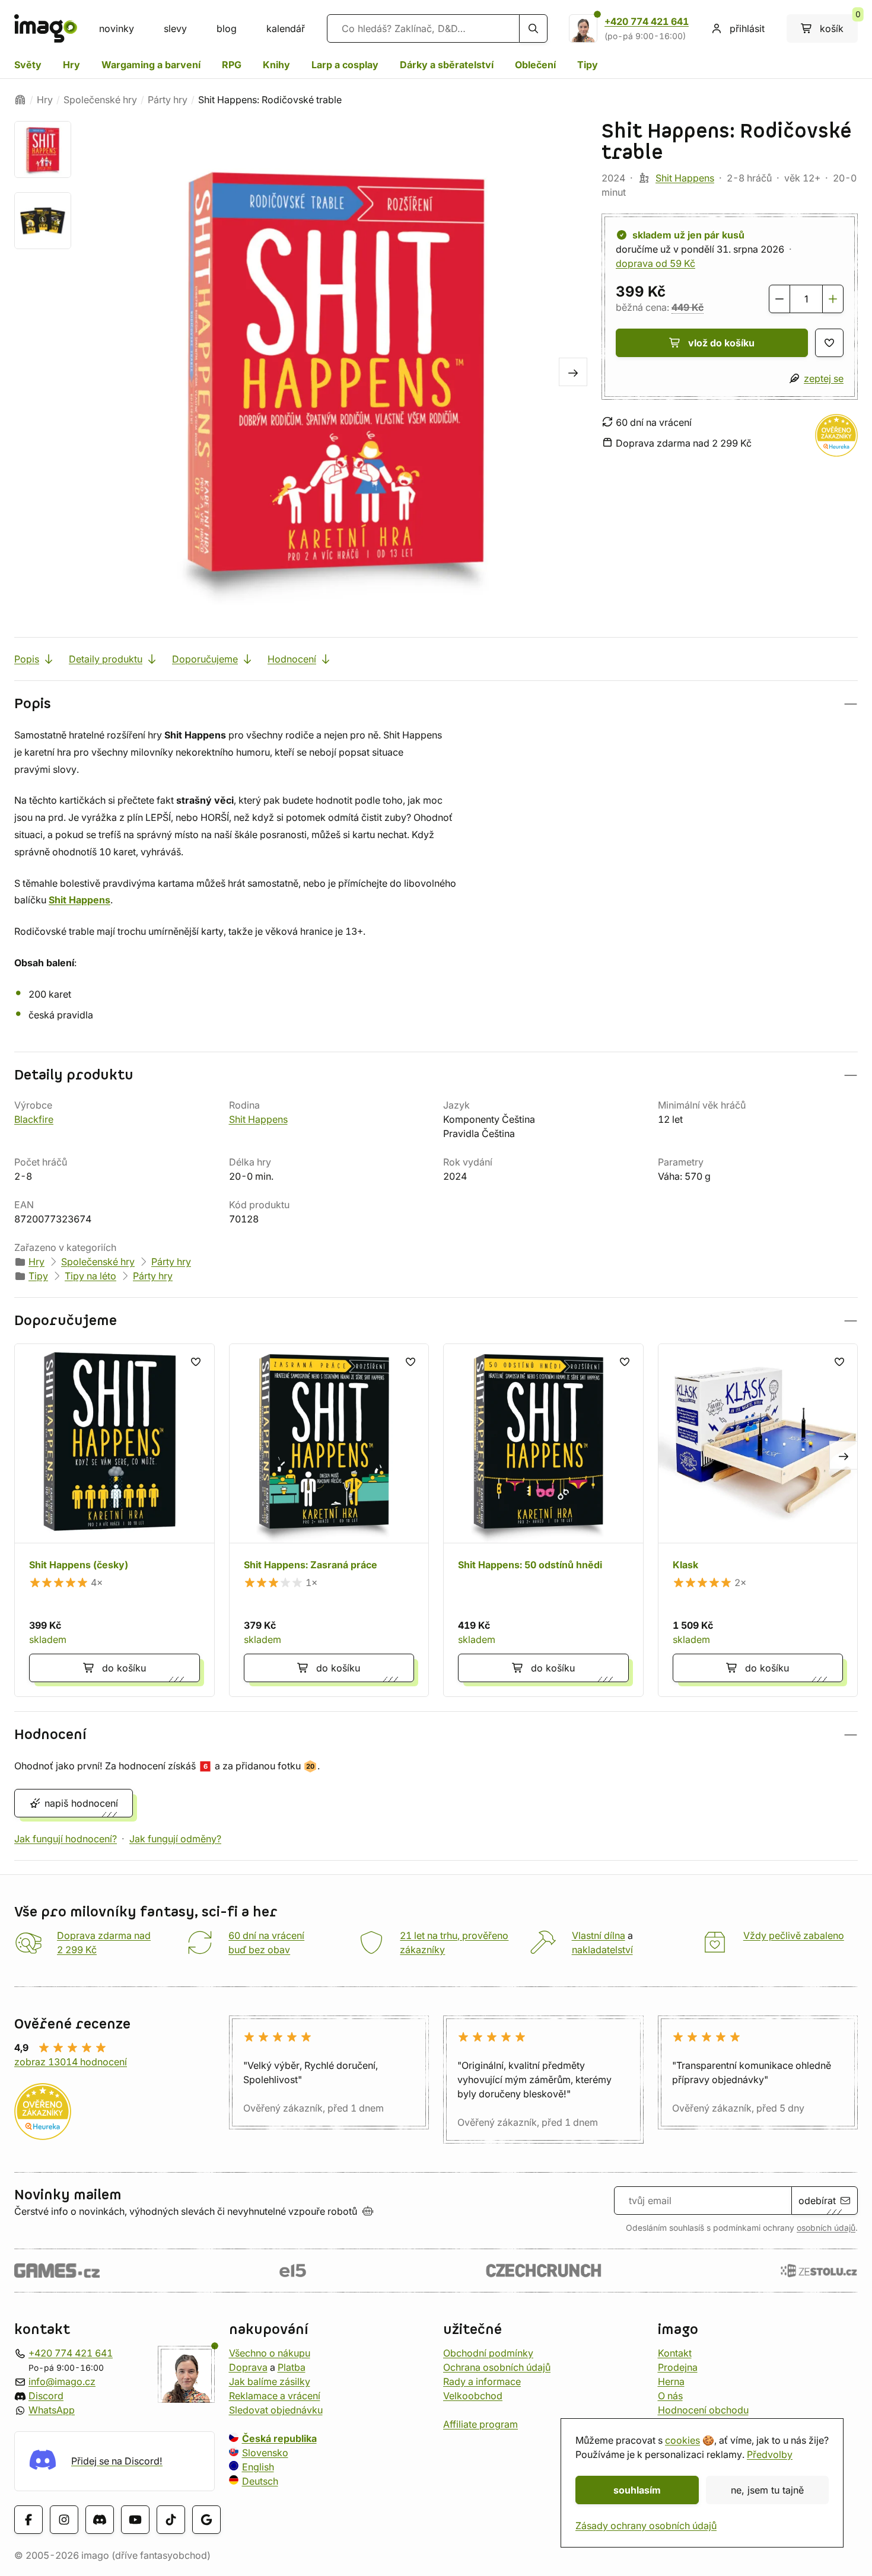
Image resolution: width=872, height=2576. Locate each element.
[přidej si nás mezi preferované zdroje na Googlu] (206, 2519)
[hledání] (533, 28)
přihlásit (747, 28)
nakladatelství (602, 1950)
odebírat (817, 2201)
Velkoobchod (473, 2396)
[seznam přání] (829, 343)
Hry (71, 65)
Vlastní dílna (599, 1935)
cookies (682, 2440)
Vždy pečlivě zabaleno (794, 1935)
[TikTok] (171, 2519)
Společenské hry (100, 100)
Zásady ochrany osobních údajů (646, 2526)
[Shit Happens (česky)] (114, 1520)
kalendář (286, 28)
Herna (671, 2381)
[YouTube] (135, 2519)
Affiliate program (480, 2424)
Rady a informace (482, 2381)
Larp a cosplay (345, 65)
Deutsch (260, 2481)
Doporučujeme (205, 659)
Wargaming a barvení (151, 65)
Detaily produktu (106, 659)
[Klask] (758, 1520)
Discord (46, 2396)
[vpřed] (573, 372)
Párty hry (168, 100)
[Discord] (100, 2519)
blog (227, 28)
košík (839, 24)
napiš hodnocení (81, 1803)
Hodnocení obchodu (703, 2410)
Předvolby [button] (770, 2454)
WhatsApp (52, 2410)
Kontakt (675, 2353)
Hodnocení (292, 659)
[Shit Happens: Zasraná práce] (329, 1520)
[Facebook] (28, 2519)
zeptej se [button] (824, 378)
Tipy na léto (90, 1276)
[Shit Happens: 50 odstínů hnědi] (543, 1520)
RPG (232, 65)
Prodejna (678, 2367)
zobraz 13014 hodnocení (71, 2062)
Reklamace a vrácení (275, 2396)
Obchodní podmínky (488, 2353)
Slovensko (265, 2453)
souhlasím (637, 2490)
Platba (292, 2367)
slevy (175, 28)
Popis (27, 659)
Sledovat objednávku (276, 2410)
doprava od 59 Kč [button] (655, 263)
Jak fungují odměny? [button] (175, 1839)
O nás (670, 2396)
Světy (28, 65)
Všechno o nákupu (270, 2353)
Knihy (276, 65)
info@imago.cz (62, 2381)
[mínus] (779, 299)
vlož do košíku (721, 343)
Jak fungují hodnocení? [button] (66, 1839)
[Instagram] (64, 2519)
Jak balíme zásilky (270, 2381)
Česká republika (279, 2438)
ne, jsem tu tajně (767, 2490)
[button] (436, 704)
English (258, 2467)
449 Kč (688, 307)
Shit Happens (685, 178)
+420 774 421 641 (647, 21)
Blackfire (34, 1119)
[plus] (833, 299)
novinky (117, 28)
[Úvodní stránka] (20, 100)
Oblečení (535, 65)
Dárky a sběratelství (447, 65)
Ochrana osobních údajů (497, 2367)
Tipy (588, 65)
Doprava (248, 2367)
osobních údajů (826, 2228)
